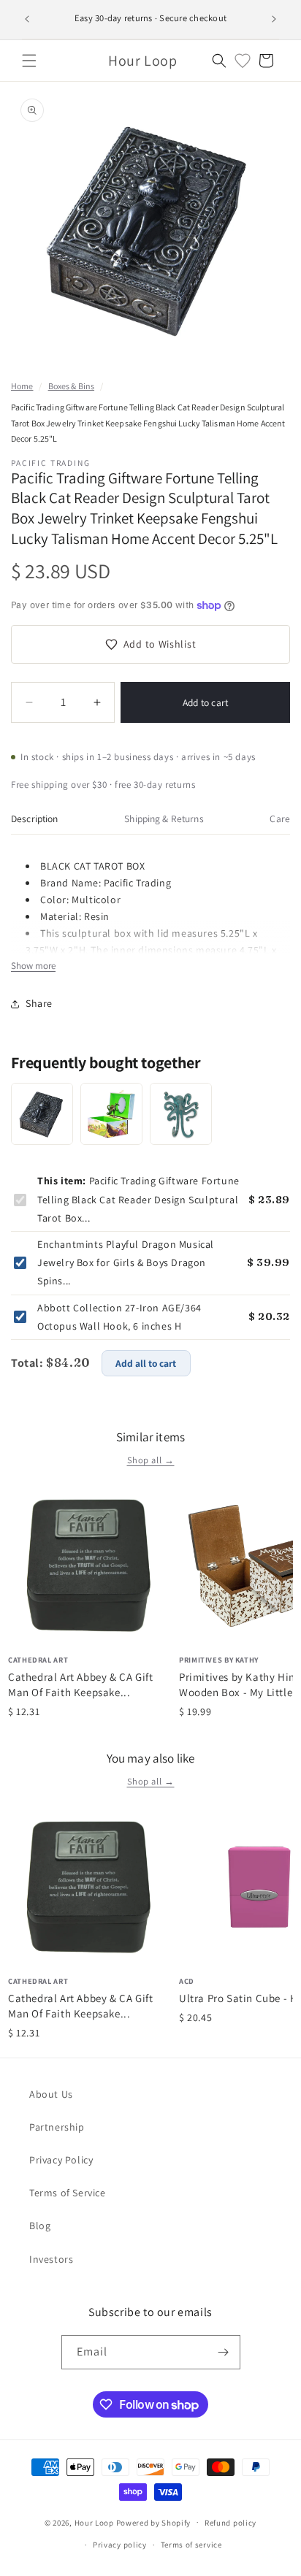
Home (22, 386)
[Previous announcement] (27, 19)
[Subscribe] (224, 2352)
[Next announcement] (274, 19)
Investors (51, 2259)
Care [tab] (280, 819)
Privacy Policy (61, 2160)
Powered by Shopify (154, 2522)
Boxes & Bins (71, 386)
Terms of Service (68, 2193)
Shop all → (151, 1460)
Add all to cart (146, 1363)
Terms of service (191, 2545)
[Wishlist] (243, 61)
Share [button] (39, 1003)
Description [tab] (35, 819)
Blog (40, 2226)
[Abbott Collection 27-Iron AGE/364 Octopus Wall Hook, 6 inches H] (181, 1114)
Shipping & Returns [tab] (164, 819)
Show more (33, 966)
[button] (29, 61)
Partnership (57, 2127)
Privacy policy (120, 2545)
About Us (51, 2094)
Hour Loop (94, 2522)
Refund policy (230, 2523)
